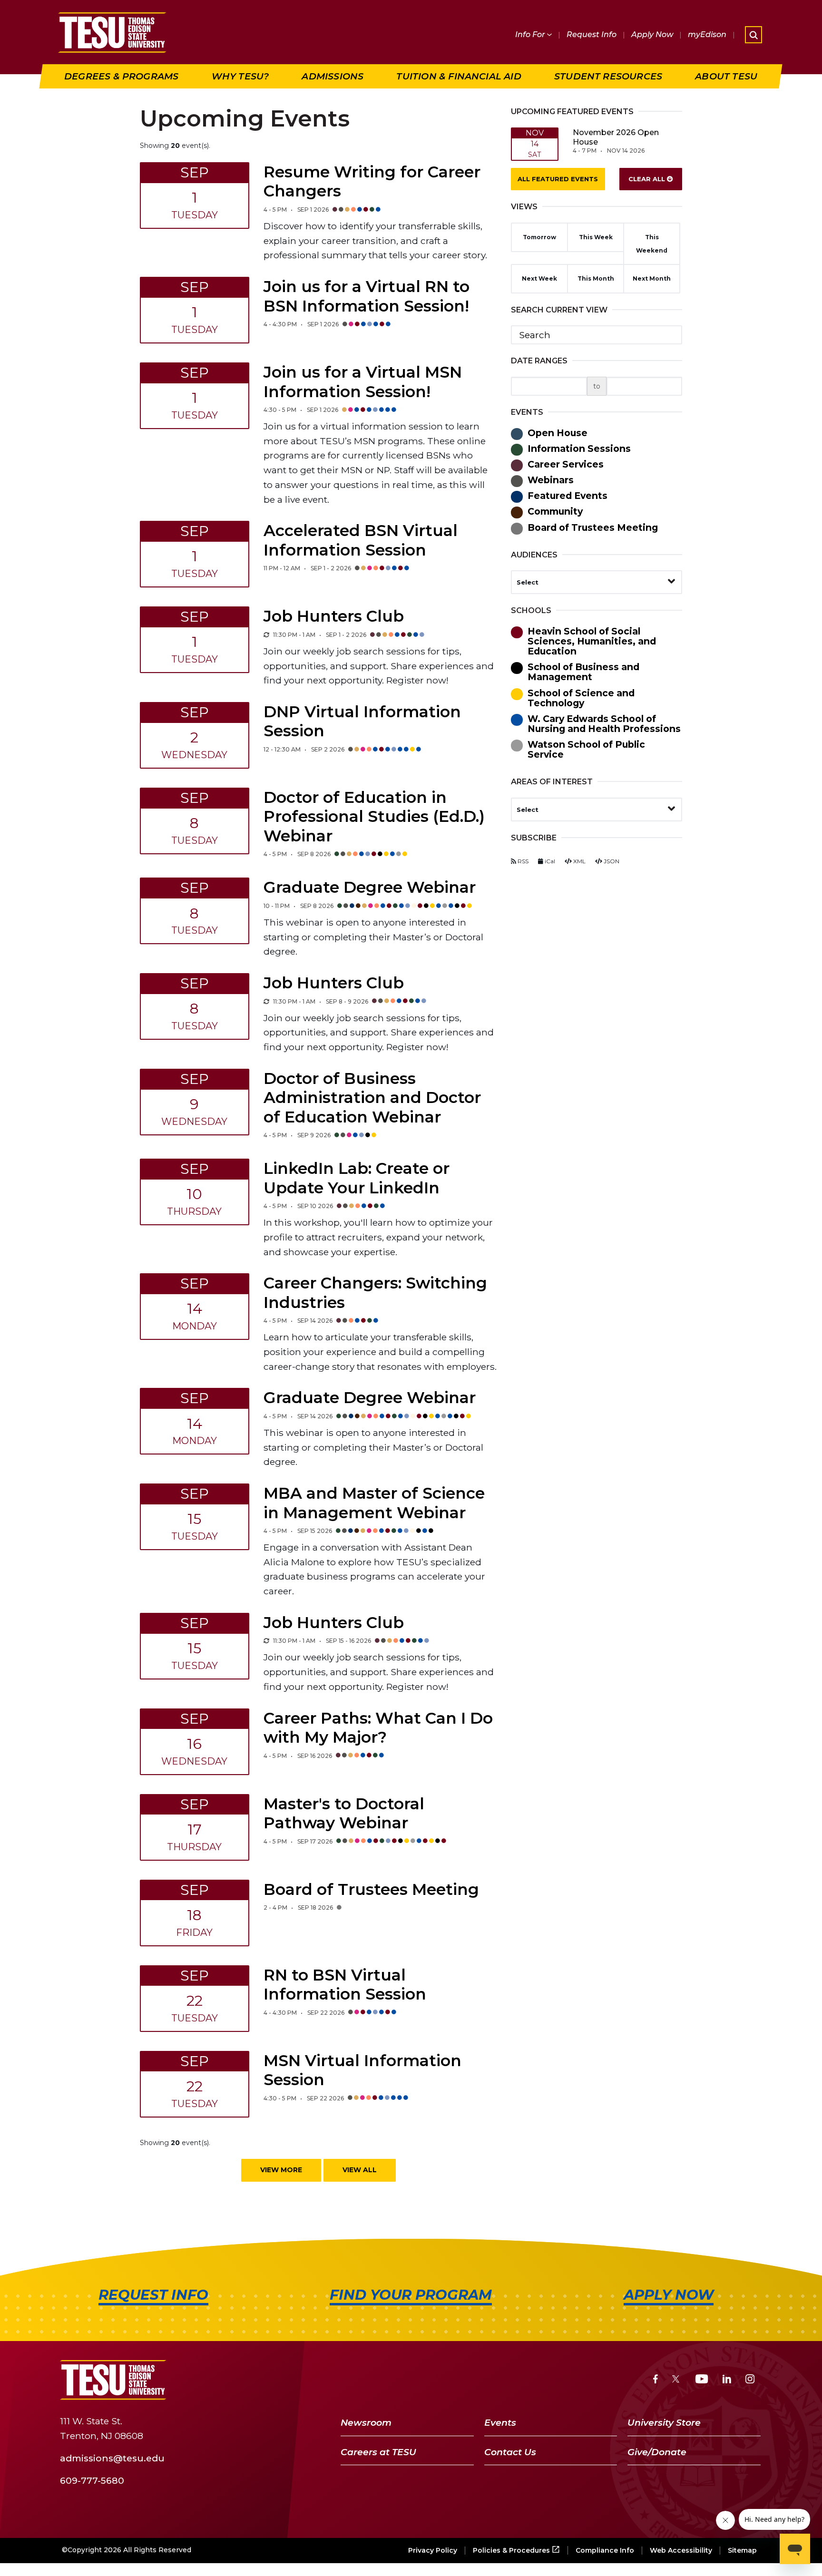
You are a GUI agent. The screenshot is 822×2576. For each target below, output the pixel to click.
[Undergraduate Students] (366, 210)
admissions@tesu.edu (112, 2458)
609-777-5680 (92, 2480)
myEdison (707, 34)
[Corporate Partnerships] (351, 325)
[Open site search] (753, 35)
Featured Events (558, 179)
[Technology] (470, 907)
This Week (596, 237)
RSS (522, 861)
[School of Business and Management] (380, 855)
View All (360, 2170)
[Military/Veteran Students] (372, 210)
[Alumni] (347, 210)
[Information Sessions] (337, 855)
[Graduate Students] (360, 210)
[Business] (457, 907)
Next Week (539, 278)
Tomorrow (539, 237)
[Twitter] (677, 2380)
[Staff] (414, 907)
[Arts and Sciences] (463, 907)
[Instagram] (750, 2380)
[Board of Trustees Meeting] (339, 1908)
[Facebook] (656, 2380)
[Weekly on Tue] (266, 635)
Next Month (652, 278)
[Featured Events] (352, 907)
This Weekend (652, 244)
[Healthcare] (388, 325)
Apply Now (652, 34)
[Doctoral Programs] (412, 750)
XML (579, 861)
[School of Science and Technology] (386, 855)
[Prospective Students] (370, 325)
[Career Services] (335, 210)
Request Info (592, 34)
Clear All (648, 179)
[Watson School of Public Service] (399, 855)
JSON (611, 861)
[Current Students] (353, 210)
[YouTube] (702, 2380)
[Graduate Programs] (388, 410)
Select (528, 582)
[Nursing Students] (378, 210)
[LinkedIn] (727, 2380)
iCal (549, 861)
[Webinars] (341, 210)
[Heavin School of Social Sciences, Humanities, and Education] (374, 855)
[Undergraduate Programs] (382, 325)
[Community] (358, 907)
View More (281, 2170)
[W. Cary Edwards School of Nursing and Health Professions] (376, 325)
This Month (596, 278)
